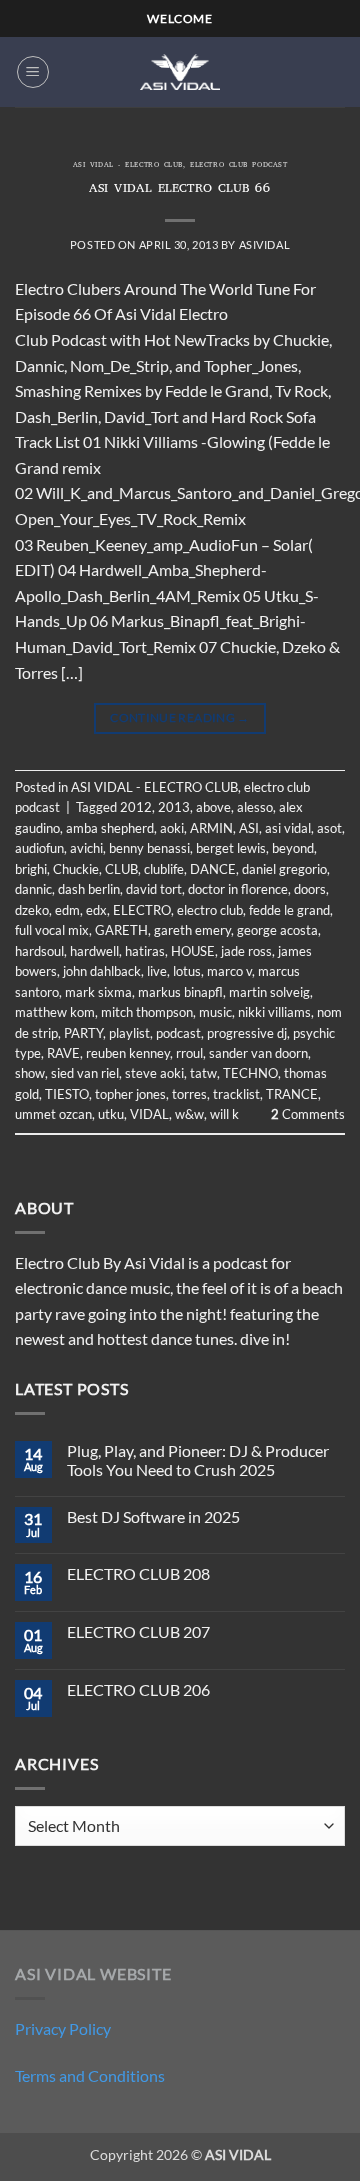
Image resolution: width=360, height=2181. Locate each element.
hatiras (145, 951)
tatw (203, 1073)
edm (67, 910)
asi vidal (288, 828)
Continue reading (180, 717)
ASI (249, 828)
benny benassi (149, 848)
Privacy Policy (63, 2028)
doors (310, 889)
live (157, 971)
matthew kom (55, 1012)
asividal (264, 244)
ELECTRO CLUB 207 (138, 1631)
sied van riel (85, 1073)
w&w (189, 1114)
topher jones (130, 1094)
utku (111, 1114)
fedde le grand (289, 910)
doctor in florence (238, 889)
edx (96, 910)
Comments (308, 1114)
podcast (178, 1033)
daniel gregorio (284, 869)
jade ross (246, 951)
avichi (86, 848)
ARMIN (211, 828)
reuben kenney (128, 1053)
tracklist (236, 1094)
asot (329, 828)
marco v (229, 971)
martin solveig (269, 992)
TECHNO (250, 1073)
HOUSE (193, 951)
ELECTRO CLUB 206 (138, 1689)
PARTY (83, 1033)
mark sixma (98, 992)
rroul (189, 1053)
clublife (164, 869)
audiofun (39, 848)
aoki (172, 828)
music (215, 1012)
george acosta (277, 930)
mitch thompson (147, 1012)
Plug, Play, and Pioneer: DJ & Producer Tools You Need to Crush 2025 (198, 1460)
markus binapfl (180, 992)
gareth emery (192, 930)
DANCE (213, 869)
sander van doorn (258, 1053)
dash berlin (89, 889)
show (30, 1073)
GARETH (121, 930)
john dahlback (102, 971)
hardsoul (39, 951)
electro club (210, 910)
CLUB (121, 869)
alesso (255, 807)
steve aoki (154, 1073)
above (213, 807)
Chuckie (76, 869)
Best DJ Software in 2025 (153, 1516)
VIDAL (149, 1114)
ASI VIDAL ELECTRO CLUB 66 (180, 189)
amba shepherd (110, 828)
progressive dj (247, 1033)
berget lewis (231, 848)
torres (189, 1094)
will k (224, 1114)
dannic (33, 889)
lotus (187, 971)
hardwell (94, 951)
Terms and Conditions (90, 2075)
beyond (293, 848)
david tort (154, 889)
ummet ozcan (53, 1114)
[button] (33, 72)
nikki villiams (274, 1012)
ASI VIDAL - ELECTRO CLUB (128, 166)
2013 (174, 807)
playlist (129, 1033)
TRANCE (292, 1094)
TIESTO (67, 1094)
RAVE (63, 1053)
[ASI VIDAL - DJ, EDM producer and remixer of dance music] (180, 71)
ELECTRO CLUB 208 (138, 1573)
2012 (136, 807)
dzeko (32, 910)
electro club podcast (238, 166)
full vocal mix (52, 930)
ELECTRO (142, 910)
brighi (31, 869)
